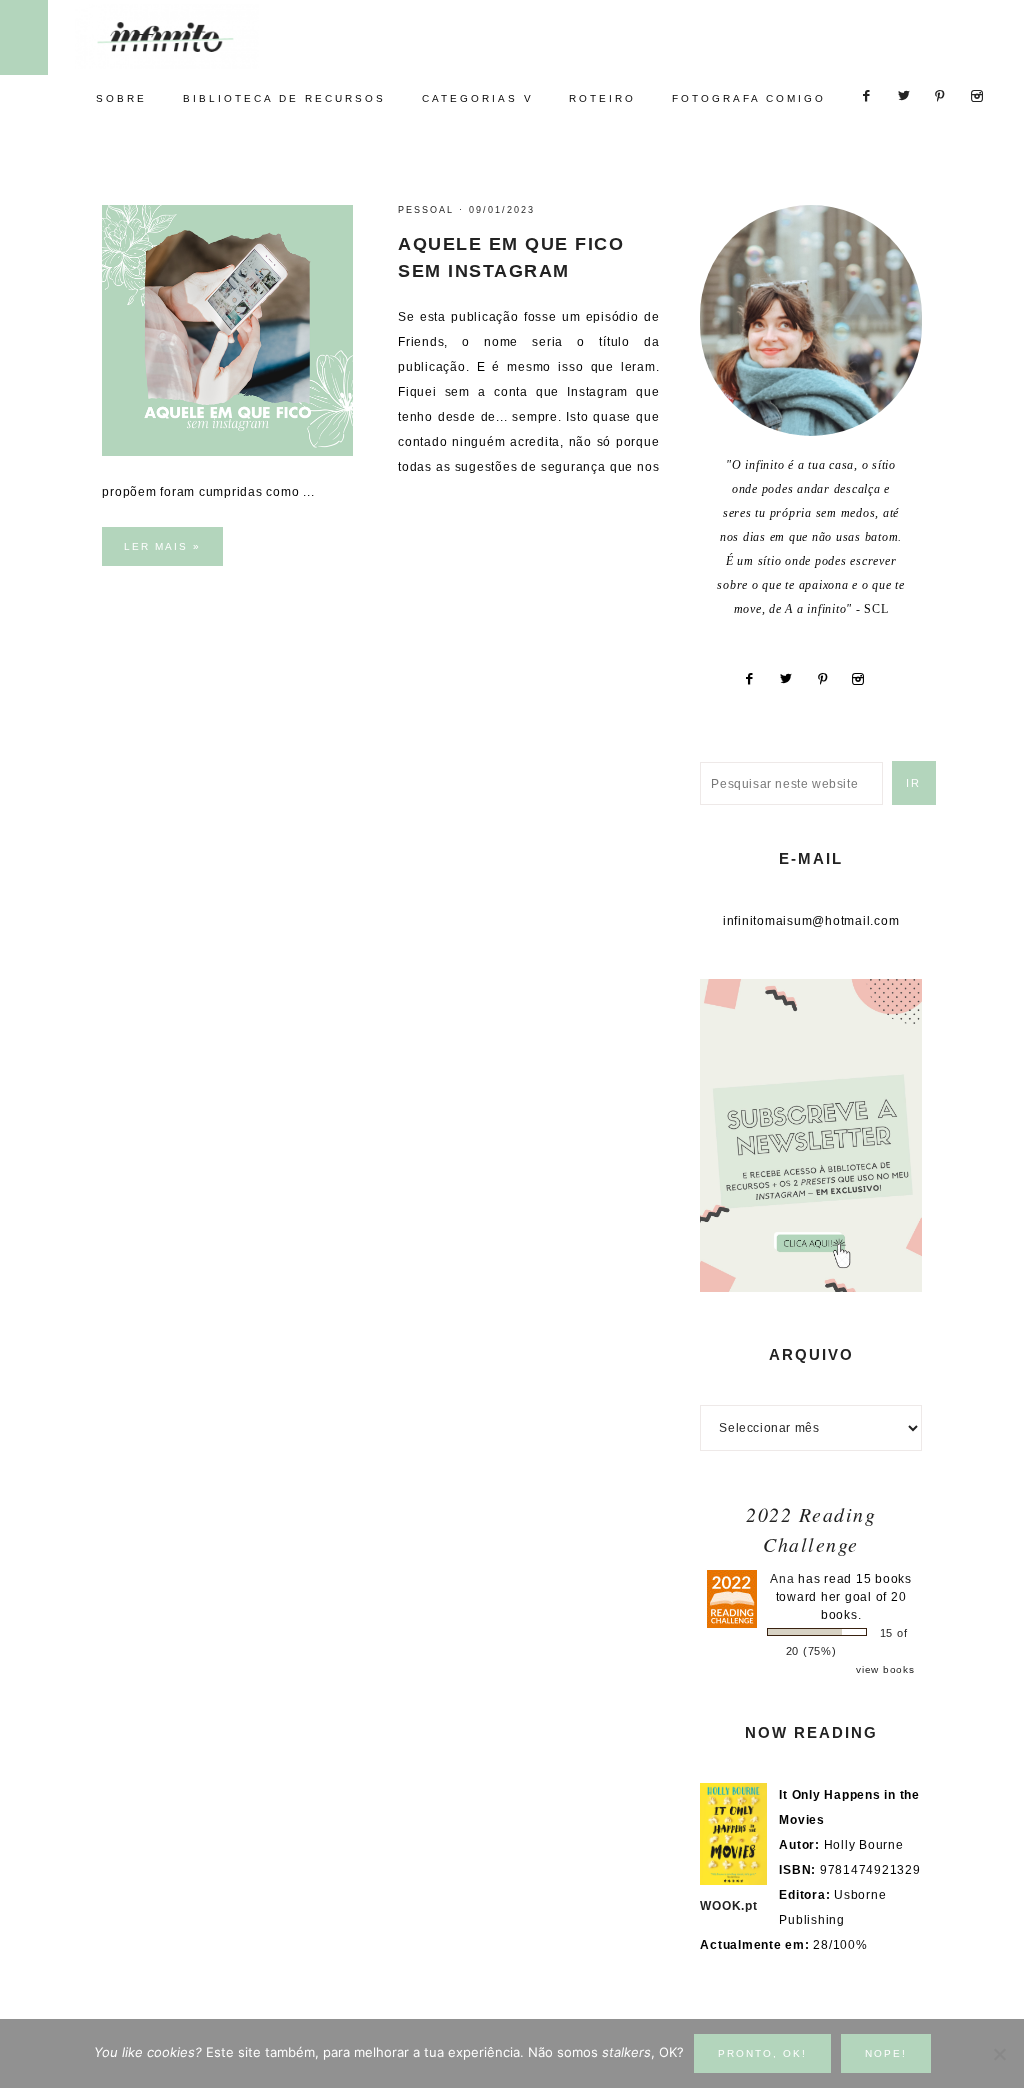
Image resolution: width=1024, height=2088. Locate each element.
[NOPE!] (999, 2054)
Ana (782, 1579)
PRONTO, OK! (762, 2053)
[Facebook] (756, 679)
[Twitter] (793, 679)
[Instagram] (866, 679)
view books (885, 1669)
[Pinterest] (830, 679)
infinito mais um (187, 36)
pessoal (426, 210)
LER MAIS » (162, 546)
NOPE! (886, 2053)
